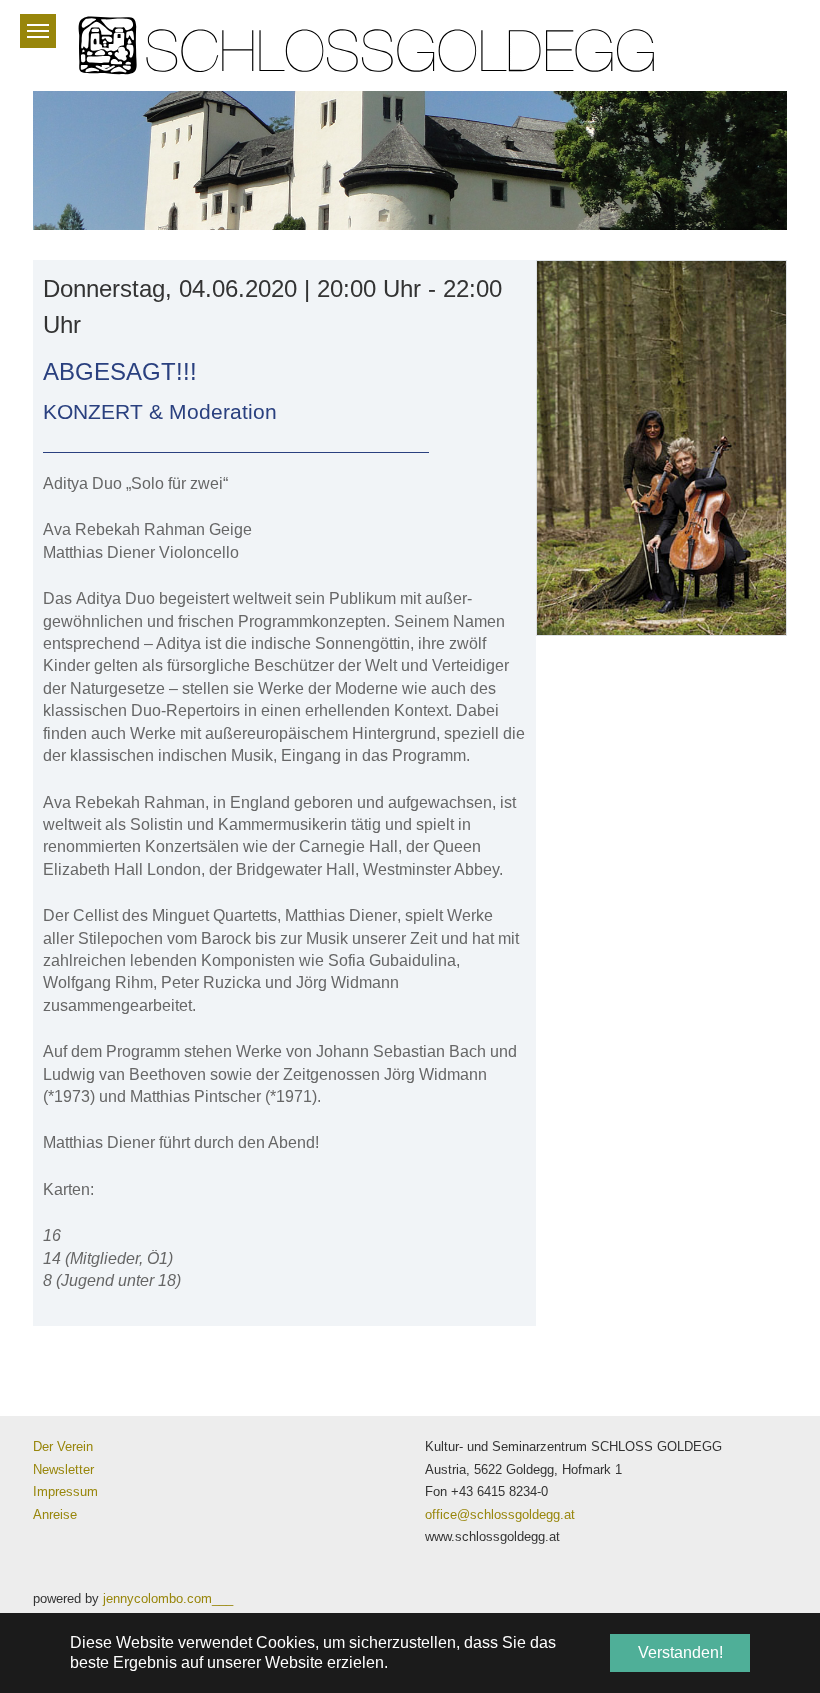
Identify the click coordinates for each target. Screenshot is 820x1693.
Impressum (65, 1491)
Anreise (55, 1514)
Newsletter (63, 1469)
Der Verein (63, 1446)
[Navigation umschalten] (38, 31)
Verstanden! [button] (680, 1652)
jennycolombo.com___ (168, 1598)
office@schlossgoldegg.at (500, 1514)
